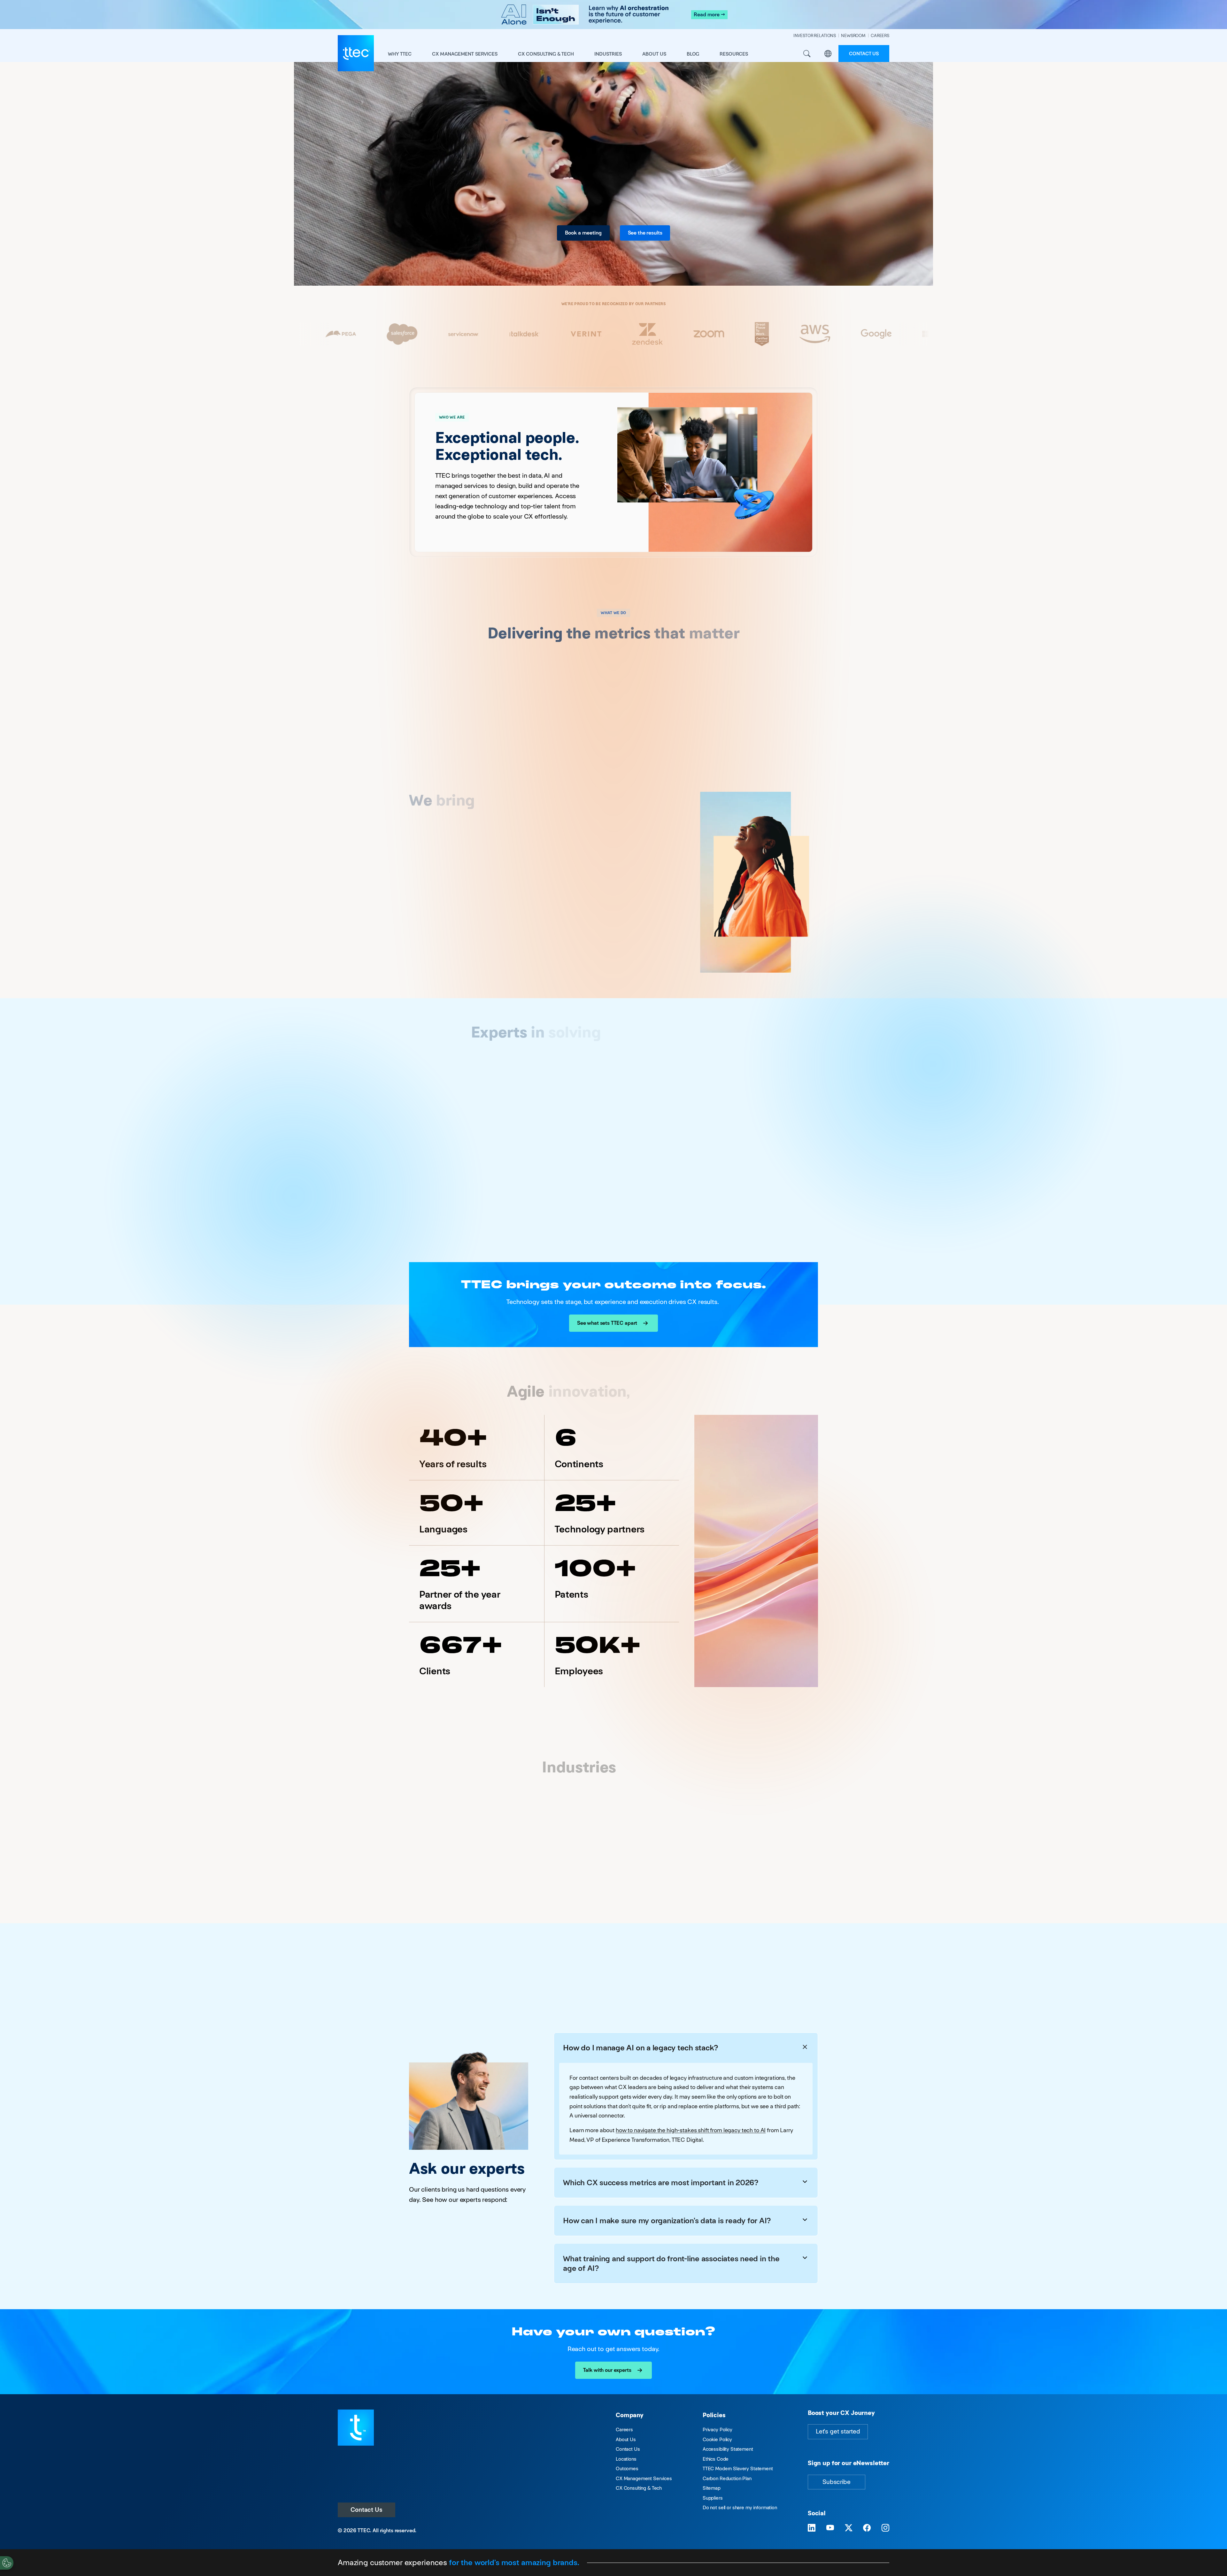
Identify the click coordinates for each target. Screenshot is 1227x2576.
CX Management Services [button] (465, 54)
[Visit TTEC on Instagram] (885, 2528)
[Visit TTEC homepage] (356, 2427)
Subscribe (837, 2482)
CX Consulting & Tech (639, 2488)
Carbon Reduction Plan (727, 2478)
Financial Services (543, 1864)
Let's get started (838, 2431)
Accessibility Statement (728, 2449)
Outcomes (627, 2468)
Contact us (864, 54)
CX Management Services (644, 2478)
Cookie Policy (717, 2439)
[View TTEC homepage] (356, 53)
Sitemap (712, 2488)
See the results (645, 233)
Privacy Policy (718, 2429)
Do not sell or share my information (740, 2507)
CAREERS (880, 36)
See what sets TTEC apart (607, 1323)
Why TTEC (400, 54)
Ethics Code (716, 2459)
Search (807, 54)
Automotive (445, 1857)
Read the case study (470, 726)
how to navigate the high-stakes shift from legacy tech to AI (691, 2130)
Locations (626, 2459)
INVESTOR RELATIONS (815, 36)
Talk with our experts (607, 2370)
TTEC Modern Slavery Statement (738, 2468)
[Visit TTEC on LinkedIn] (812, 2528)
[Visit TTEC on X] (849, 2528)
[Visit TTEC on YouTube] (830, 2528)
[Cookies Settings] (7, 2563)
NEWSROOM (853, 36)
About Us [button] (654, 54)
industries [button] (608, 54)
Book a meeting (583, 233)
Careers (624, 2429)
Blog (693, 54)
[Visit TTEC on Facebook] (867, 2528)
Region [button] (828, 54)
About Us (626, 2439)
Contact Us (367, 2510)
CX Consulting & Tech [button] (546, 54)
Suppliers (713, 2498)
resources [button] (734, 54)
